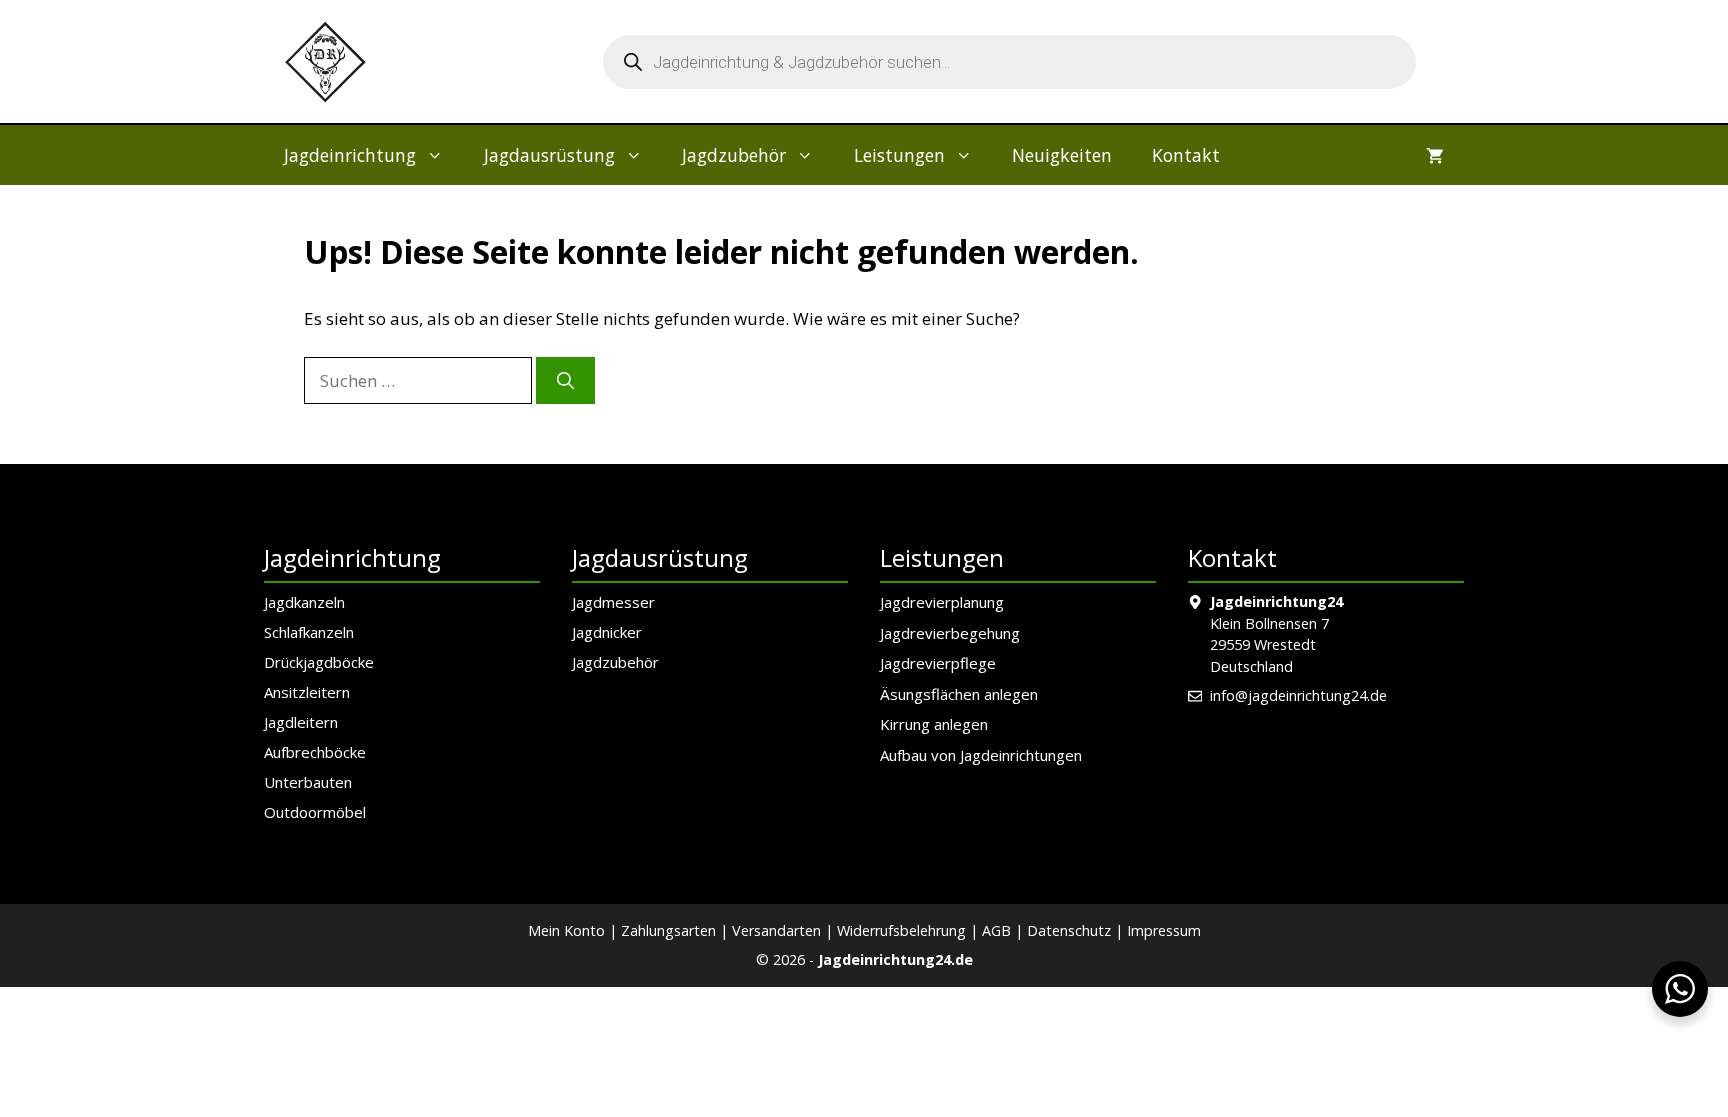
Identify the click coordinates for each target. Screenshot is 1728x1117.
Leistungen (899, 155)
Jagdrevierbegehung (950, 633)
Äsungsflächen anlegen (959, 694)
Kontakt (1186, 155)
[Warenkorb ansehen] (1435, 155)
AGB (996, 930)
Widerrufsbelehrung (901, 930)
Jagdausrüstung (549, 155)
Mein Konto (566, 930)
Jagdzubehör (734, 155)
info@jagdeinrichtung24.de (1298, 695)
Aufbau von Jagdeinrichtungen (981, 755)
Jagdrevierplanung (942, 602)
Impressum (1164, 930)
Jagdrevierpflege (938, 663)
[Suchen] (565, 381)
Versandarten (776, 930)
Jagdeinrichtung (350, 155)
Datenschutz (1069, 930)
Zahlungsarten (668, 930)
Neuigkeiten (1062, 155)
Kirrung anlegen (934, 724)
